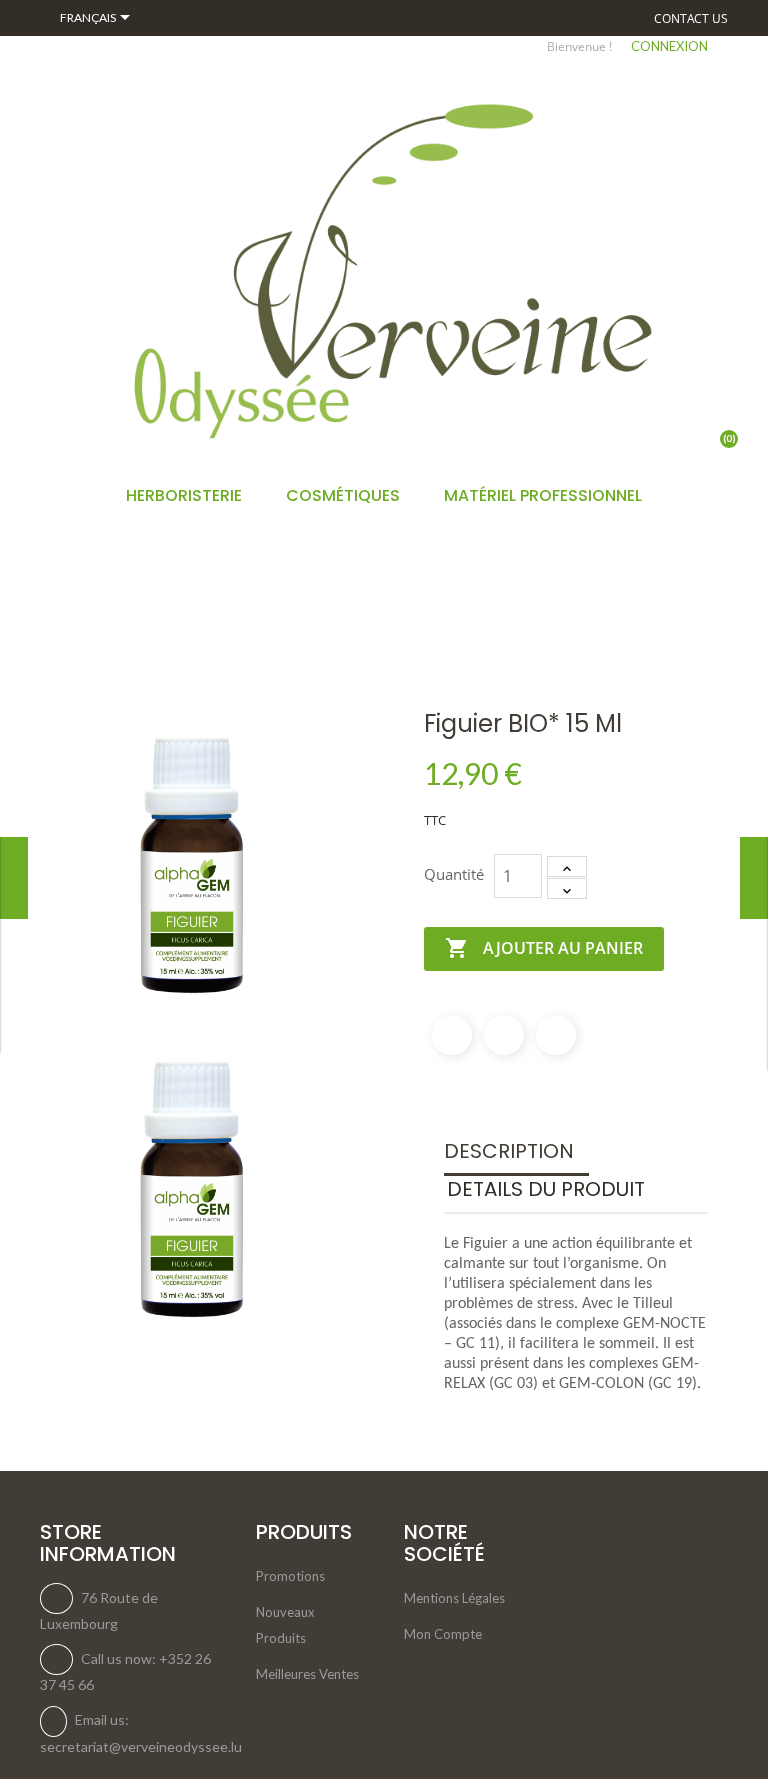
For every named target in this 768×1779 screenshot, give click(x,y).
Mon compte (443, 1634)
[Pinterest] (556, 1035)
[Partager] (452, 1035)
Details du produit (546, 1189)
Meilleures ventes (307, 1674)
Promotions (290, 1576)
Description (509, 1151)
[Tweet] (504, 1035)
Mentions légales (454, 1598)
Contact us (691, 18)
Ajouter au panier (544, 948)
